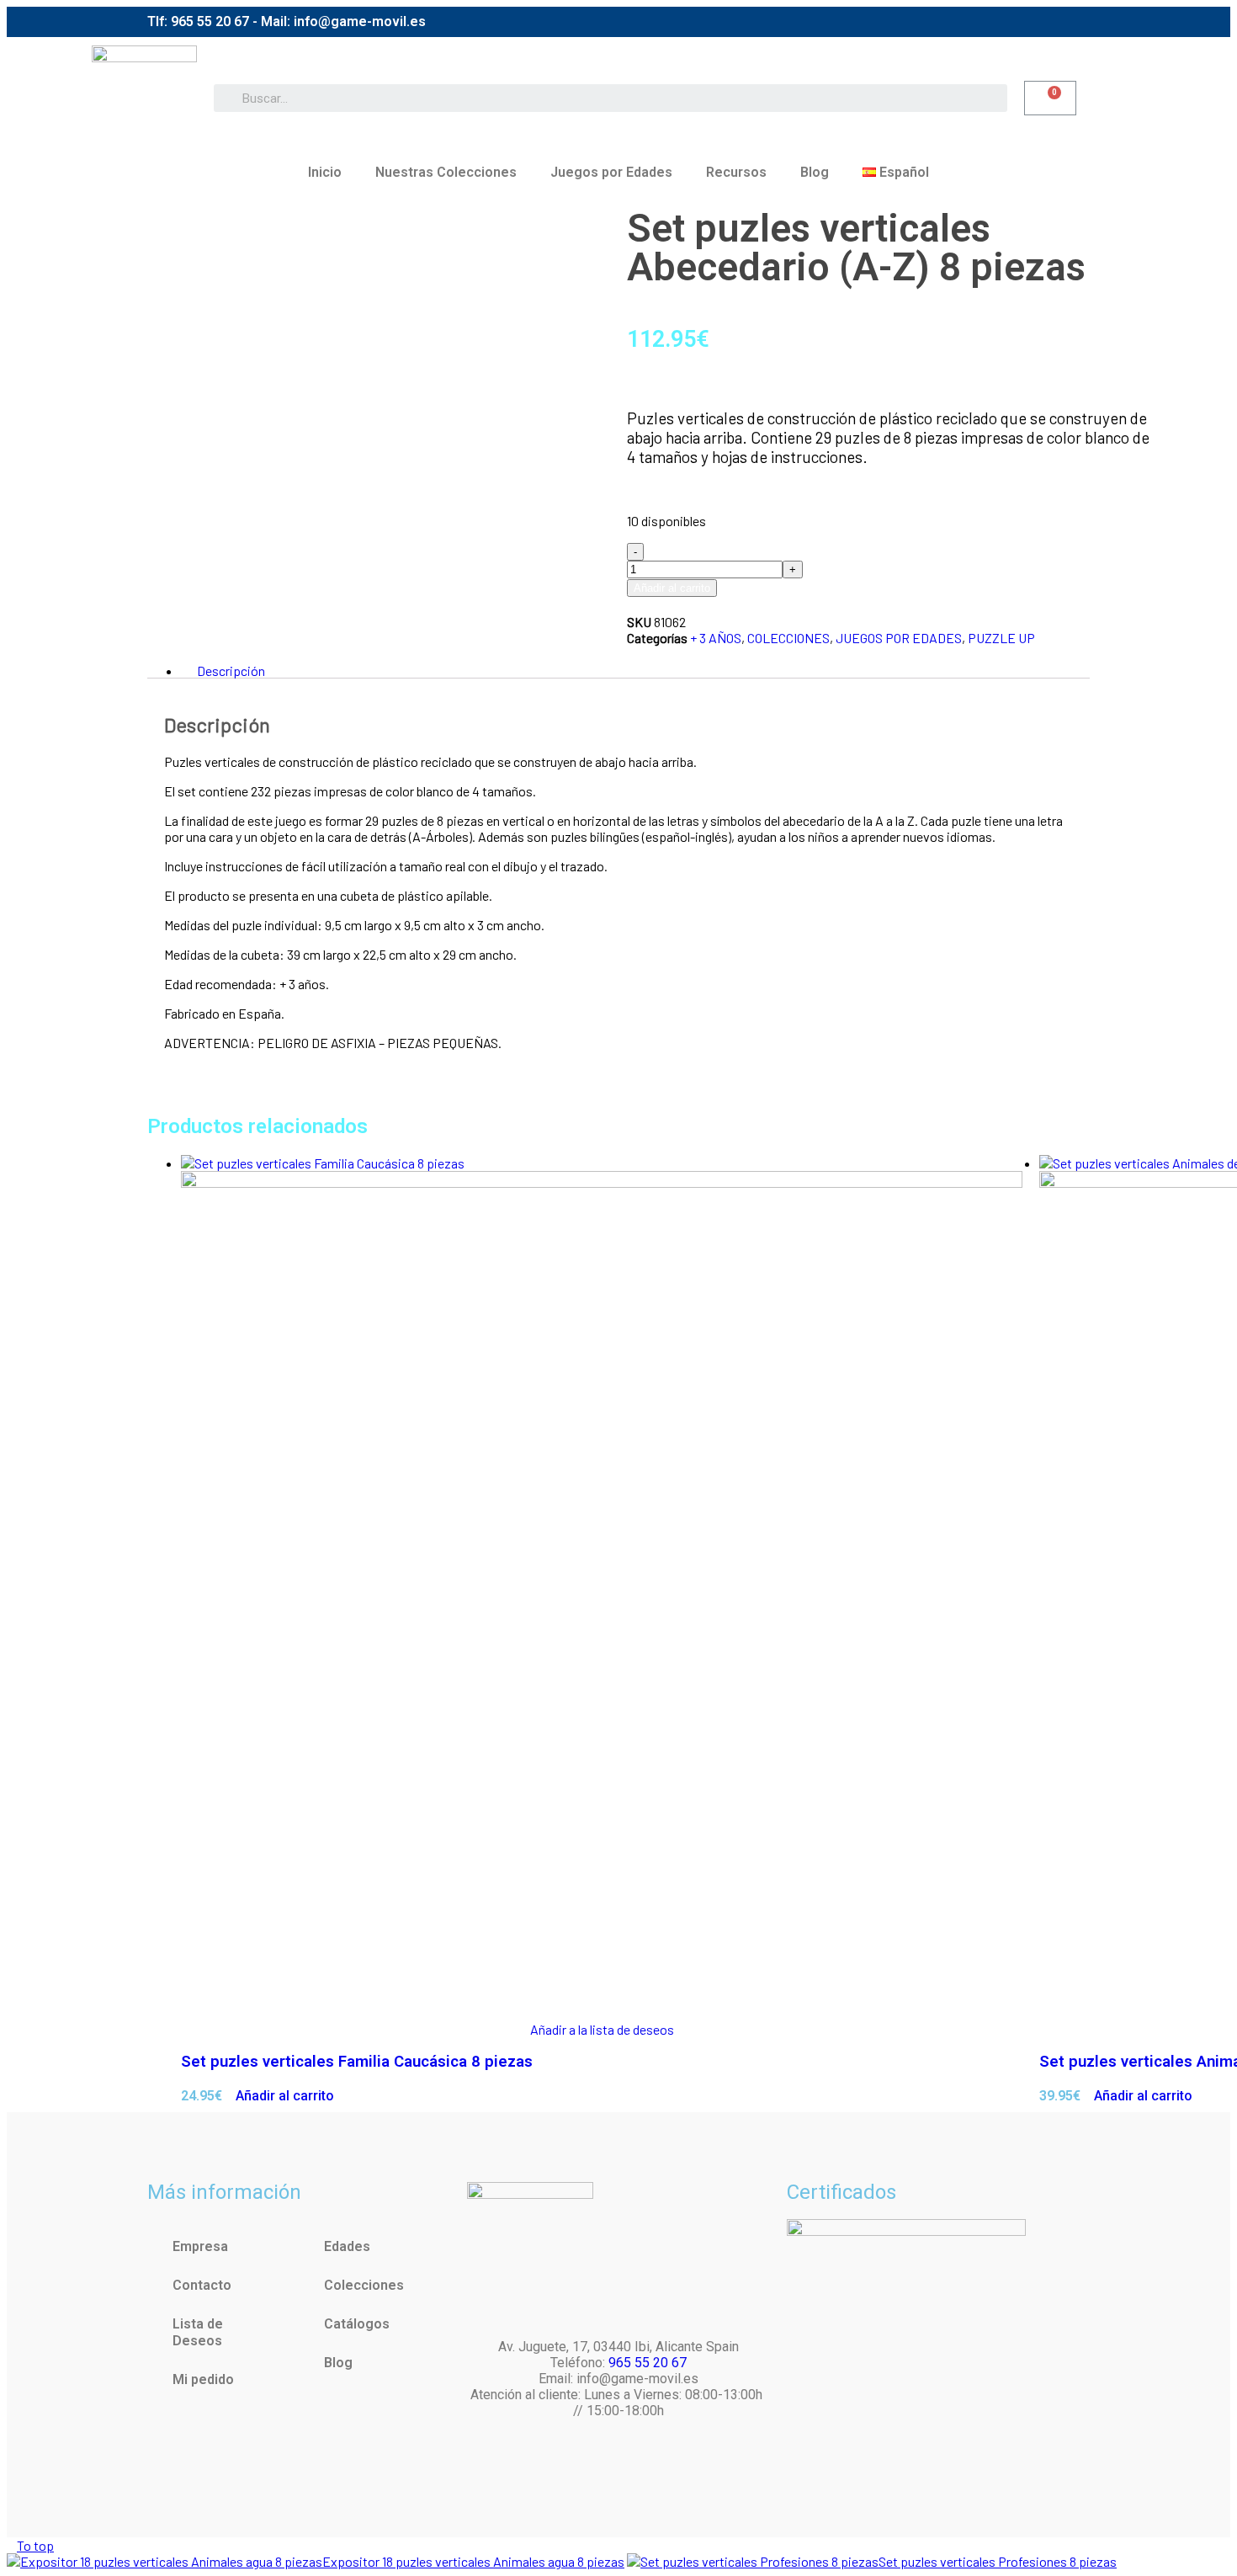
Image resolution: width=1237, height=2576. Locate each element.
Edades (347, 2246)
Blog (815, 172)
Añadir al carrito (672, 588)
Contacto (202, 2285)
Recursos (736, 172)
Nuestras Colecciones (446, 172)
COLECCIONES (788, 638)
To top (35, 2545)
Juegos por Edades (611, 172)
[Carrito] (1050, 98)
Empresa (200, 2246)
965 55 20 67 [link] (648, 2363)
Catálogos (357, 2324)
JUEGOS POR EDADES (899, 638)
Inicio (325, 172)
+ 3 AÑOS (716, 638)
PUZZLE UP (1001, 638)
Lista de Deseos (198, 2332)
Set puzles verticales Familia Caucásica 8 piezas (357, 2062)
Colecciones (364, 2285)
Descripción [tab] (231, 671)
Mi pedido (203, 2379)
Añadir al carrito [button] (285, 2096)
